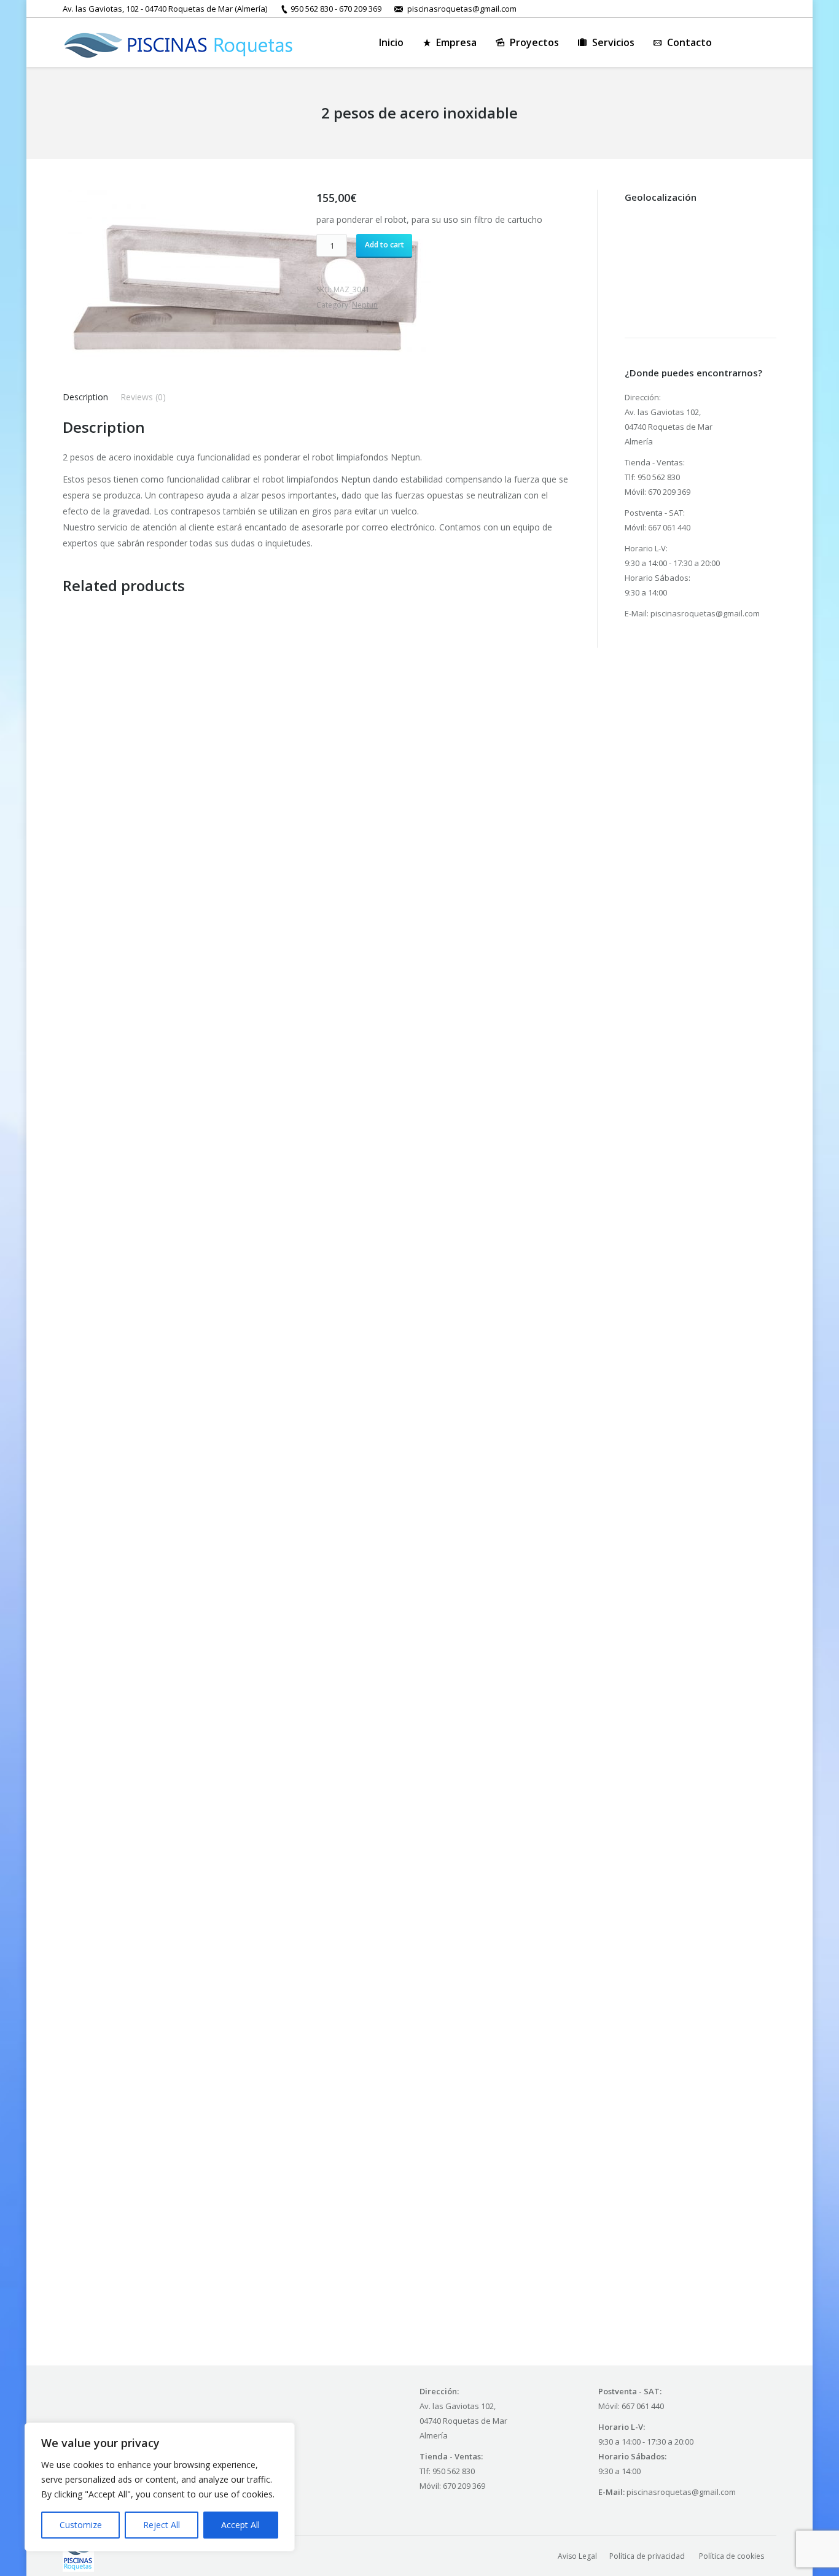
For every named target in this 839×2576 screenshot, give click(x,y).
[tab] (85, 397)
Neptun (365, 305)
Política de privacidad (648, 2556)
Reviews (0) (143, 397)
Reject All (162, 2525)
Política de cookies (732, 2556)
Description (85, 397)
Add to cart (384, 245)
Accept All (240, 2525)
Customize (81, 2525)
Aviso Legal (577, 2556)
